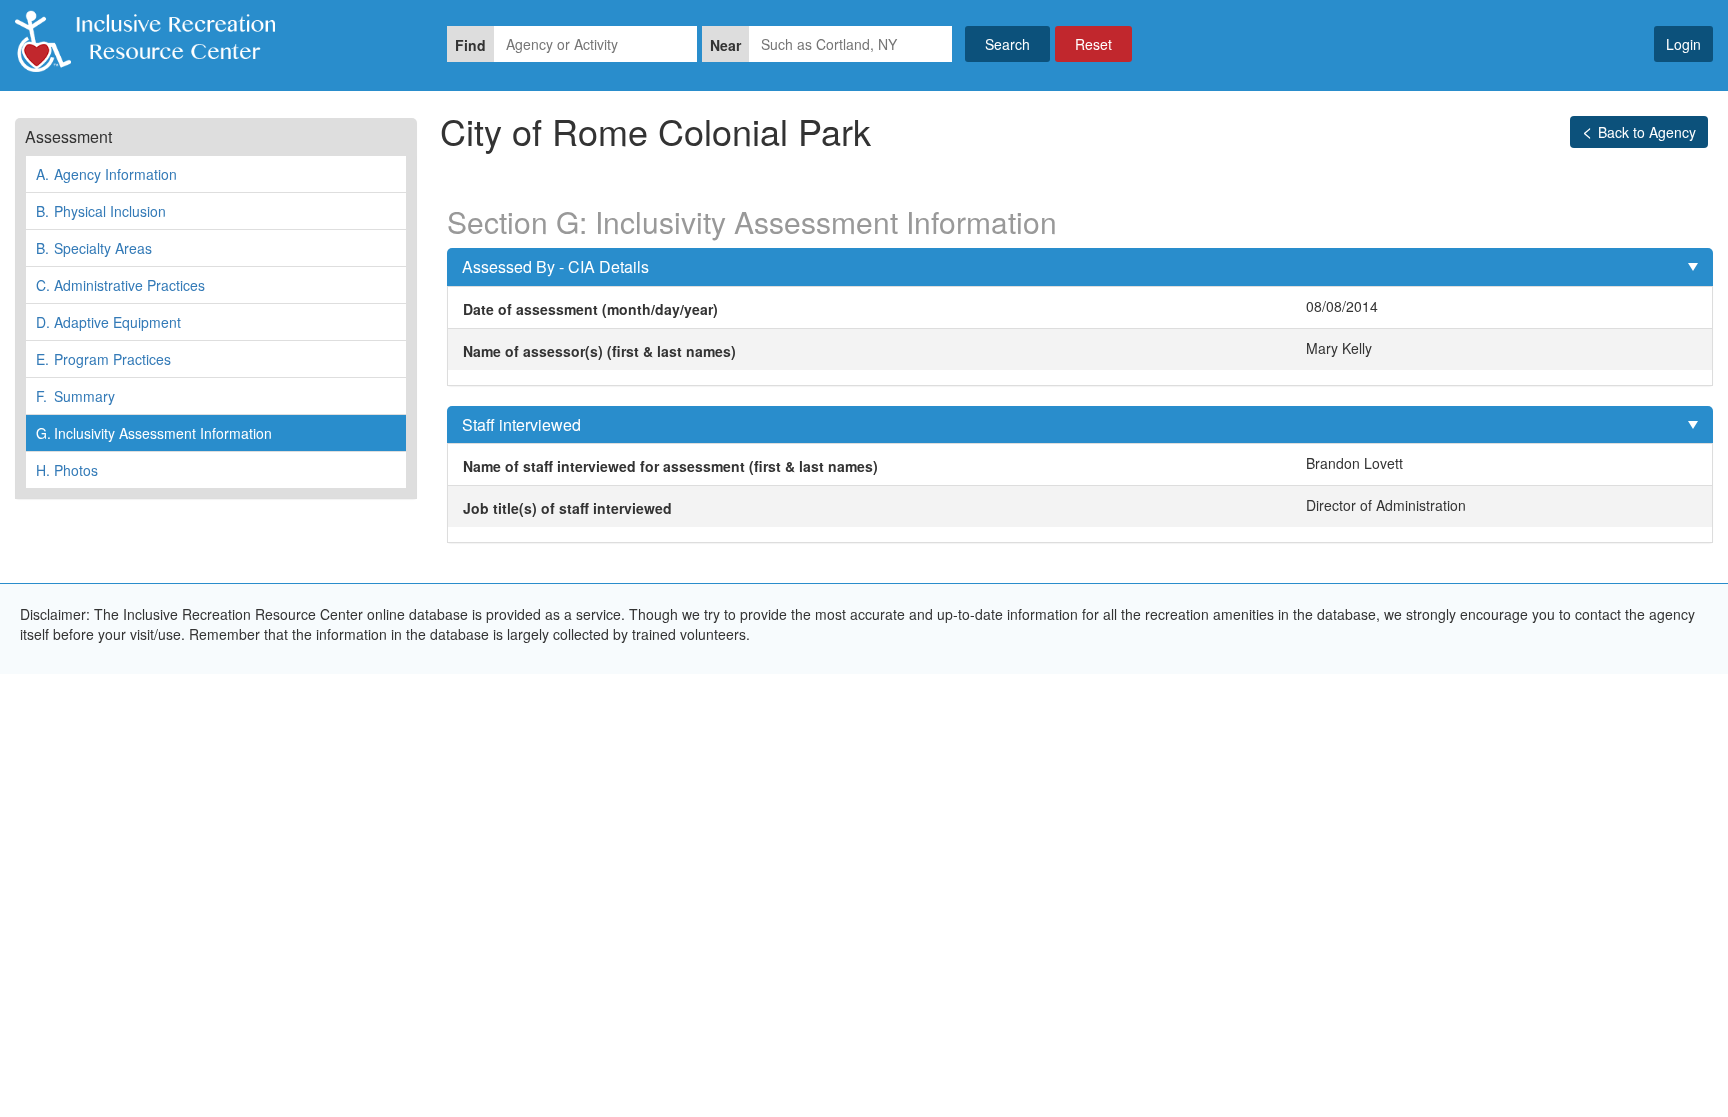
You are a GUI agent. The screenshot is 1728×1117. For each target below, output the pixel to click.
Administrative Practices (120, 285)
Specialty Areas (94, 248)
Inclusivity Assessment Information (154, 433)
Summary (75, 396)
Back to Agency (1647, 132)
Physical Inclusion (101, 211)
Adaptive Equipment (108, 322)
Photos (67, 470)
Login (1683, 44)
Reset (1093, 44)
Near (725, 45)
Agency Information (106, 174)
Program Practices (103, 359)
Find (470, 45)
